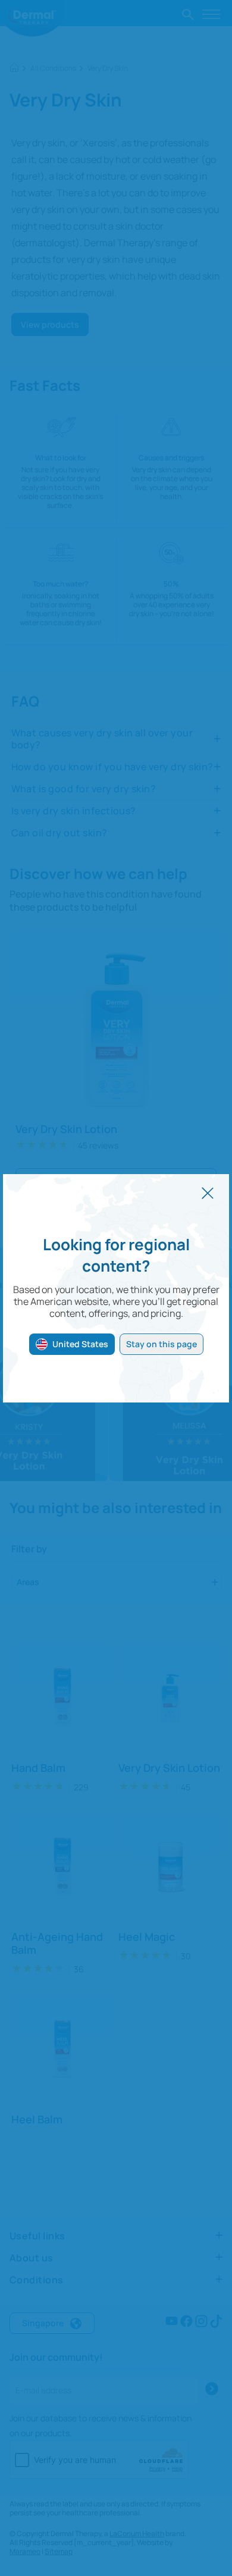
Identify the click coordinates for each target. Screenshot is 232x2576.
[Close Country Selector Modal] (208, 1192)
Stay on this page (162, 1344)
